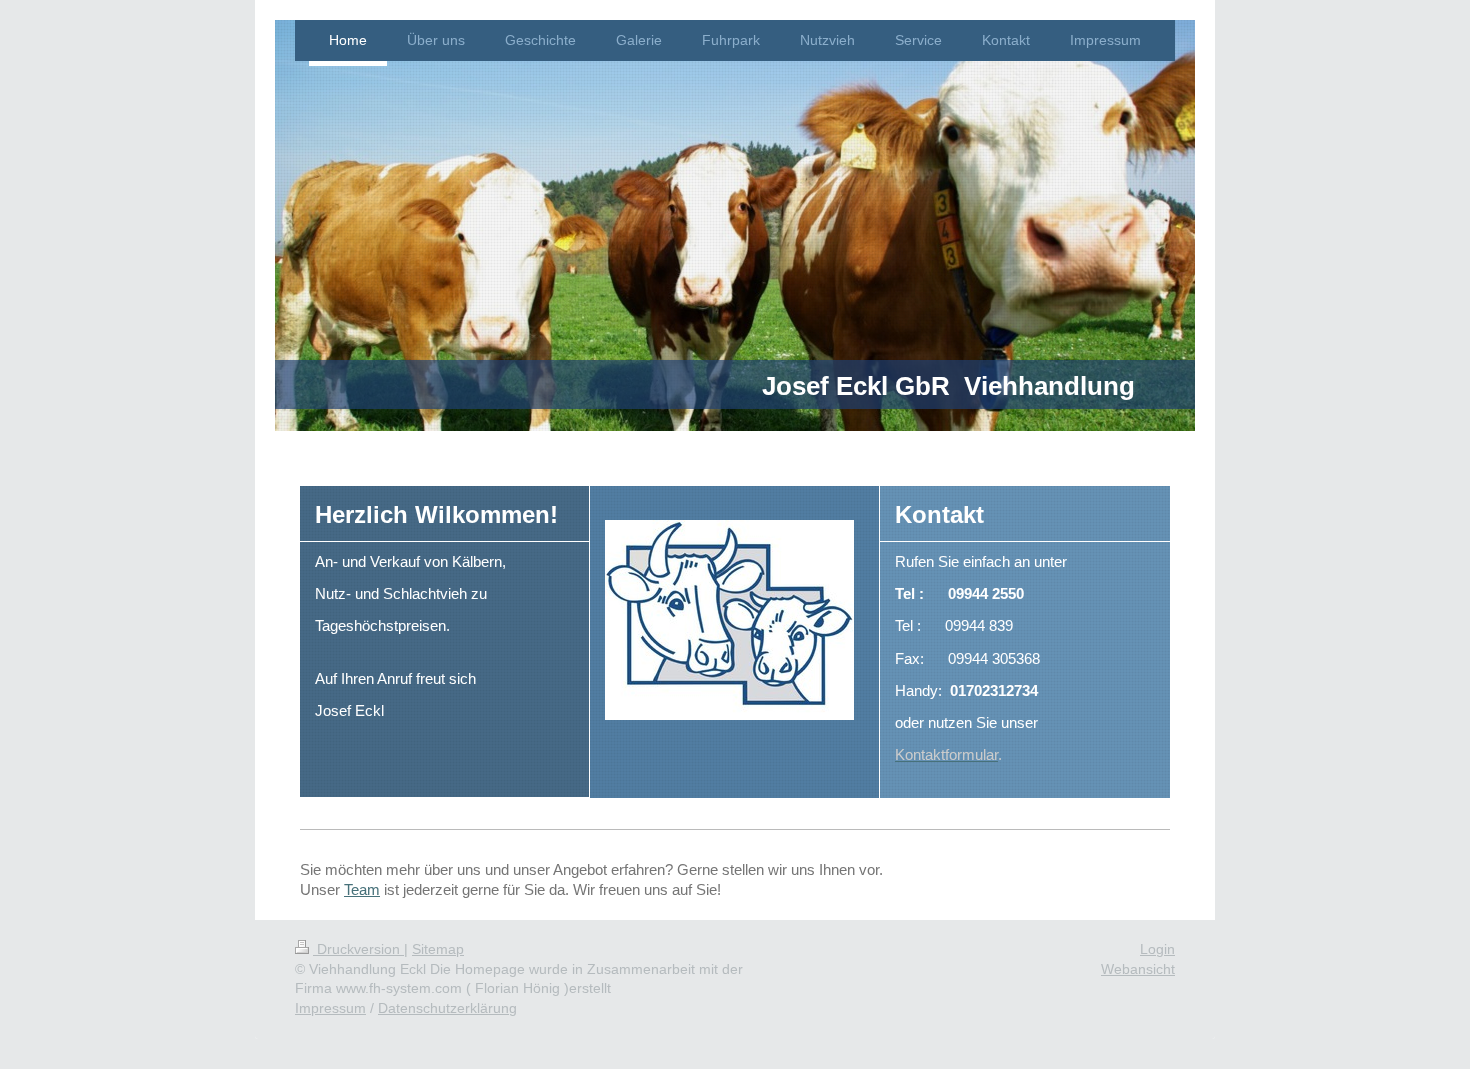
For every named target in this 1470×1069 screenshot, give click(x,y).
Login (1157, 949)
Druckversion (358, 949)
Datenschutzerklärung (447, 1008)
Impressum (330, 1008)
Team (362, 889)
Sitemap (438, 949)
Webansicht (1138, 969)
